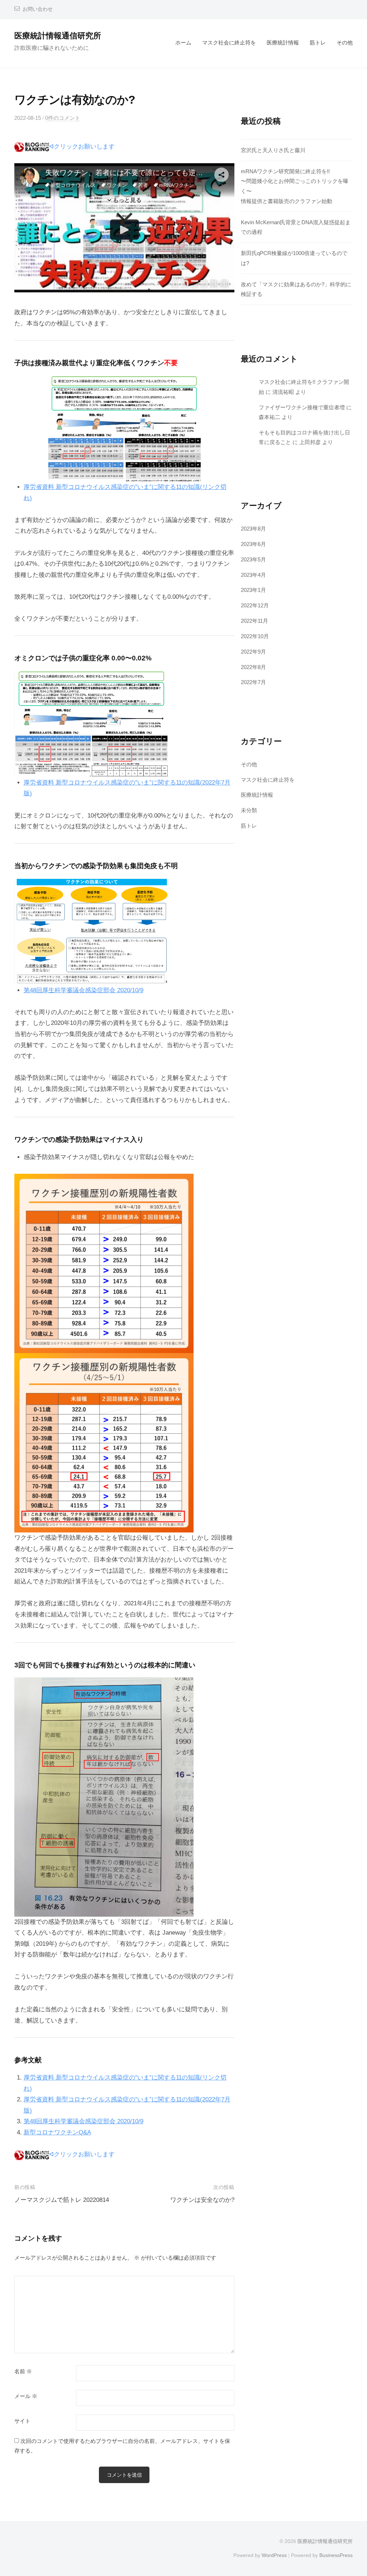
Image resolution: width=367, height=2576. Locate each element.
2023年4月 (253, 575)
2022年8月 (253, 667)
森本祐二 (270, 417)
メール (26, 2396)
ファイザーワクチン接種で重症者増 (302, 407)
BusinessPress (336, 2555)
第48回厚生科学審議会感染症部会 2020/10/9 (84, 990)
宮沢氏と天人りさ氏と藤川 (273, 150)
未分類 (249, 810)
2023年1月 (253, 590)
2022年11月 (254, 621)
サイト (22, 2421)
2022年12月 (255, 605)
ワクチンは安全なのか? (202, 2200)
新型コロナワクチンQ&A (57, 2132)
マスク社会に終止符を (229, 43)
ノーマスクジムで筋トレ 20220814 (62, 2200)
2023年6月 (253, 544)
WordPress (274, 2555)
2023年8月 (253, 529)
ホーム (183, 43)
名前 (23, 2372)
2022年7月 (253, 682)
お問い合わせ (38, 9)
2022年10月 (255, 636)
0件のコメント (63, 118)
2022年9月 (253, 652)
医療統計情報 (283, 43)
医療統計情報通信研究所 (58, 36)
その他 (345, 43)
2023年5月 (253, 559)
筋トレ (318, 43)
